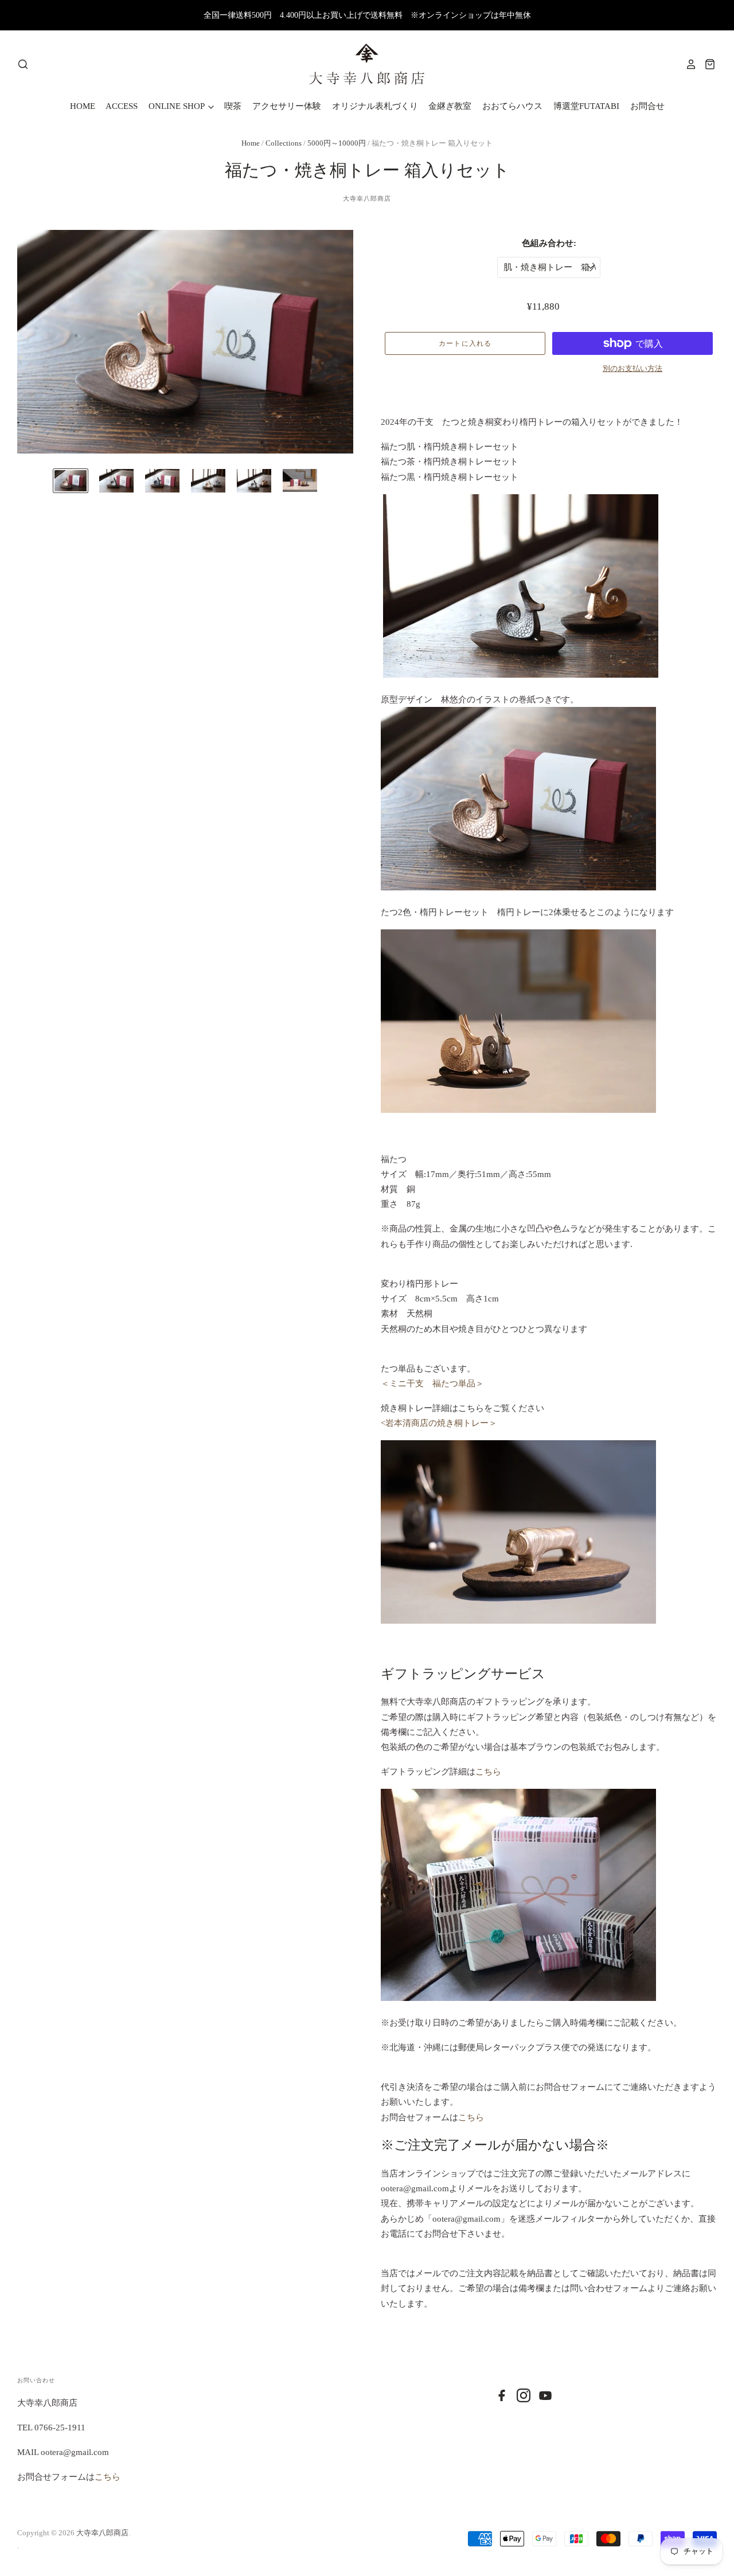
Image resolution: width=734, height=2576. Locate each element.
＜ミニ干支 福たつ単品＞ (432, 1383)
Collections (284, 143)
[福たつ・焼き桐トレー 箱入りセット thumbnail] (71, 480)
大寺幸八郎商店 (367, 198)
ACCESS (122, 106)
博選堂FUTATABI (586, 106)
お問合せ (647, 106)
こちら (488, 1772)
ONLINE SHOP (177, 106)
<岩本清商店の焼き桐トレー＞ (439, 1423)
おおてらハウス (512, 106)
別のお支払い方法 (633, 368)
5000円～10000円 (337, 143)
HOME (83, 106)
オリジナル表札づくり (375, 106)
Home (251, 143)
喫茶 (233, 106)
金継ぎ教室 (450, 106)
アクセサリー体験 (287, 106)
